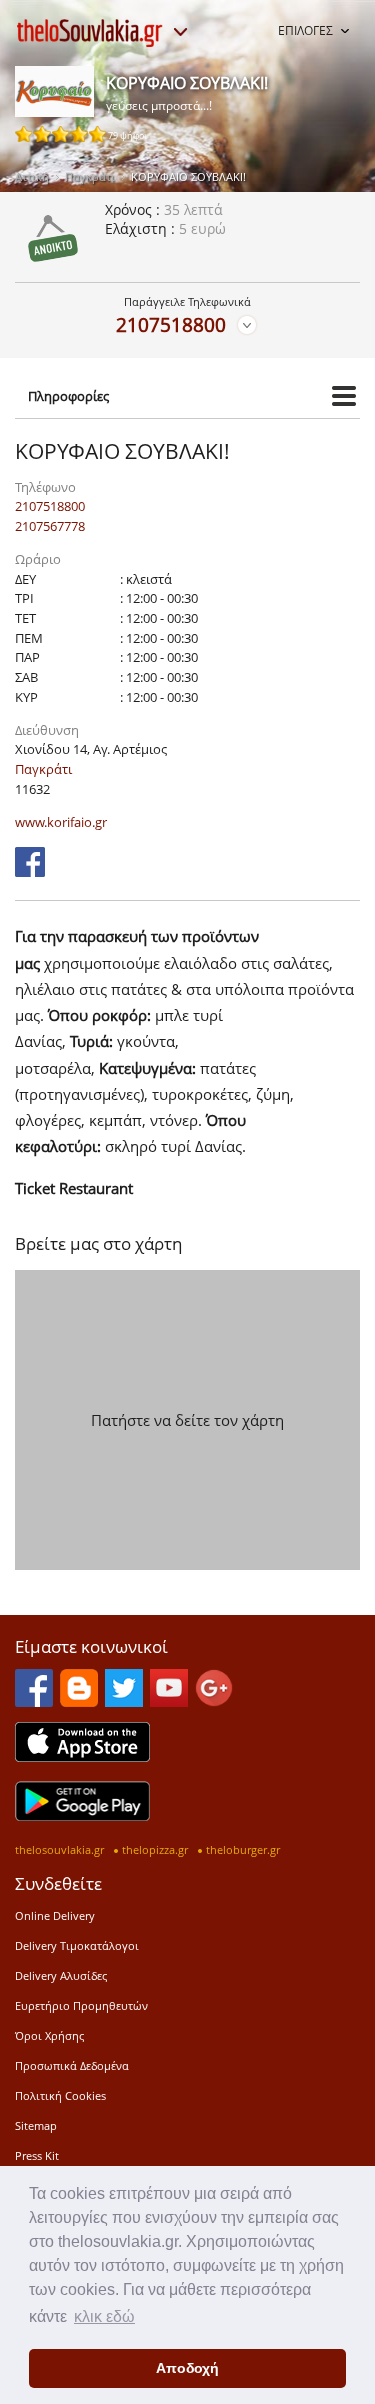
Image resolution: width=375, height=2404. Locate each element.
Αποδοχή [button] (187, 2368)
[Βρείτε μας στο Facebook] (30, 871)
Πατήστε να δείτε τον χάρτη (187, 1420)
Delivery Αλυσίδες (61, 1975)
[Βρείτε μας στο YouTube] (169, 1701)
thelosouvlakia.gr (59, 1849)
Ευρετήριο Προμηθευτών (81, 2005)
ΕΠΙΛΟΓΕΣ (305, 30)
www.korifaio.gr (61, 822)
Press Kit (37, 2155)
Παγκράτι (90, 176)
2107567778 (50, 526)
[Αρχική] (90, 33)
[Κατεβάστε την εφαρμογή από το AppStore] (82, 1756)
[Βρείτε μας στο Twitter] (124, 1701)
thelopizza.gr (155, 1849)
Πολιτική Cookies (60, 2095)
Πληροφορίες (68, 396)
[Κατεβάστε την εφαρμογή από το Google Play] (82, 1815)
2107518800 (171, 324)
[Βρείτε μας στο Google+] (214, 1701)
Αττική (32, 176)
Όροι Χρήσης (49, 2035)
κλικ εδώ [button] (104, 2316)
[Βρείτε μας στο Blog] (79, 1701)
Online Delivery (55, 1915)
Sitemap (36, 2125)
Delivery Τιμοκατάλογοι (77, 1945)
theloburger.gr (243, 1849)
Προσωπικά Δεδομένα (72, 2065)
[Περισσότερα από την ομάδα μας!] (180, 32)
